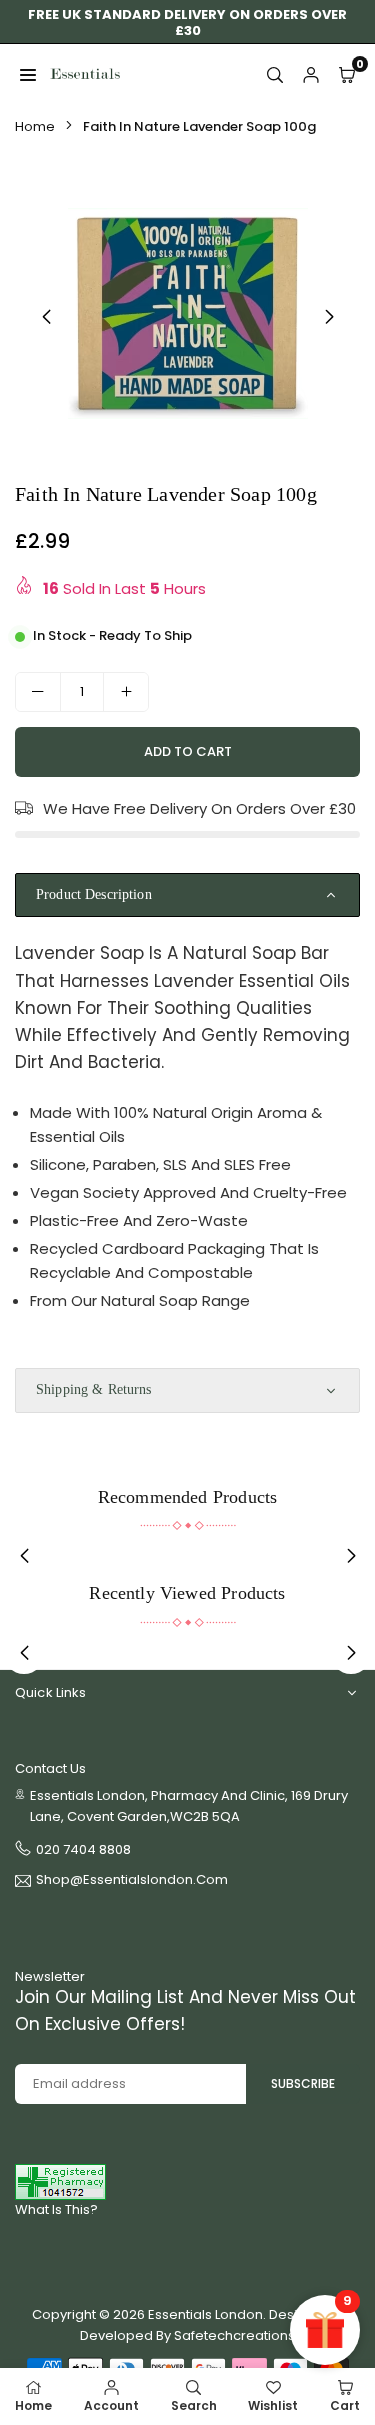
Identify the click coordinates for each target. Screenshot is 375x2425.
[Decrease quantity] (38, 692)
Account (111, 2405)
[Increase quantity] (126, 692)
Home (35, 126)
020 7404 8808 (83, 1849)
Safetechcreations (234, 2335)
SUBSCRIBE (303, 2083)
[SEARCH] (275, 74)
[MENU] (28, 74)
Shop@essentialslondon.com (132, 1881)
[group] (187, 313)
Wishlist (273, 2405)
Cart (345, 2405)
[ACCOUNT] (311, 74)
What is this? (56, 2209)
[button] (329, 317)
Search (194, 2405)
